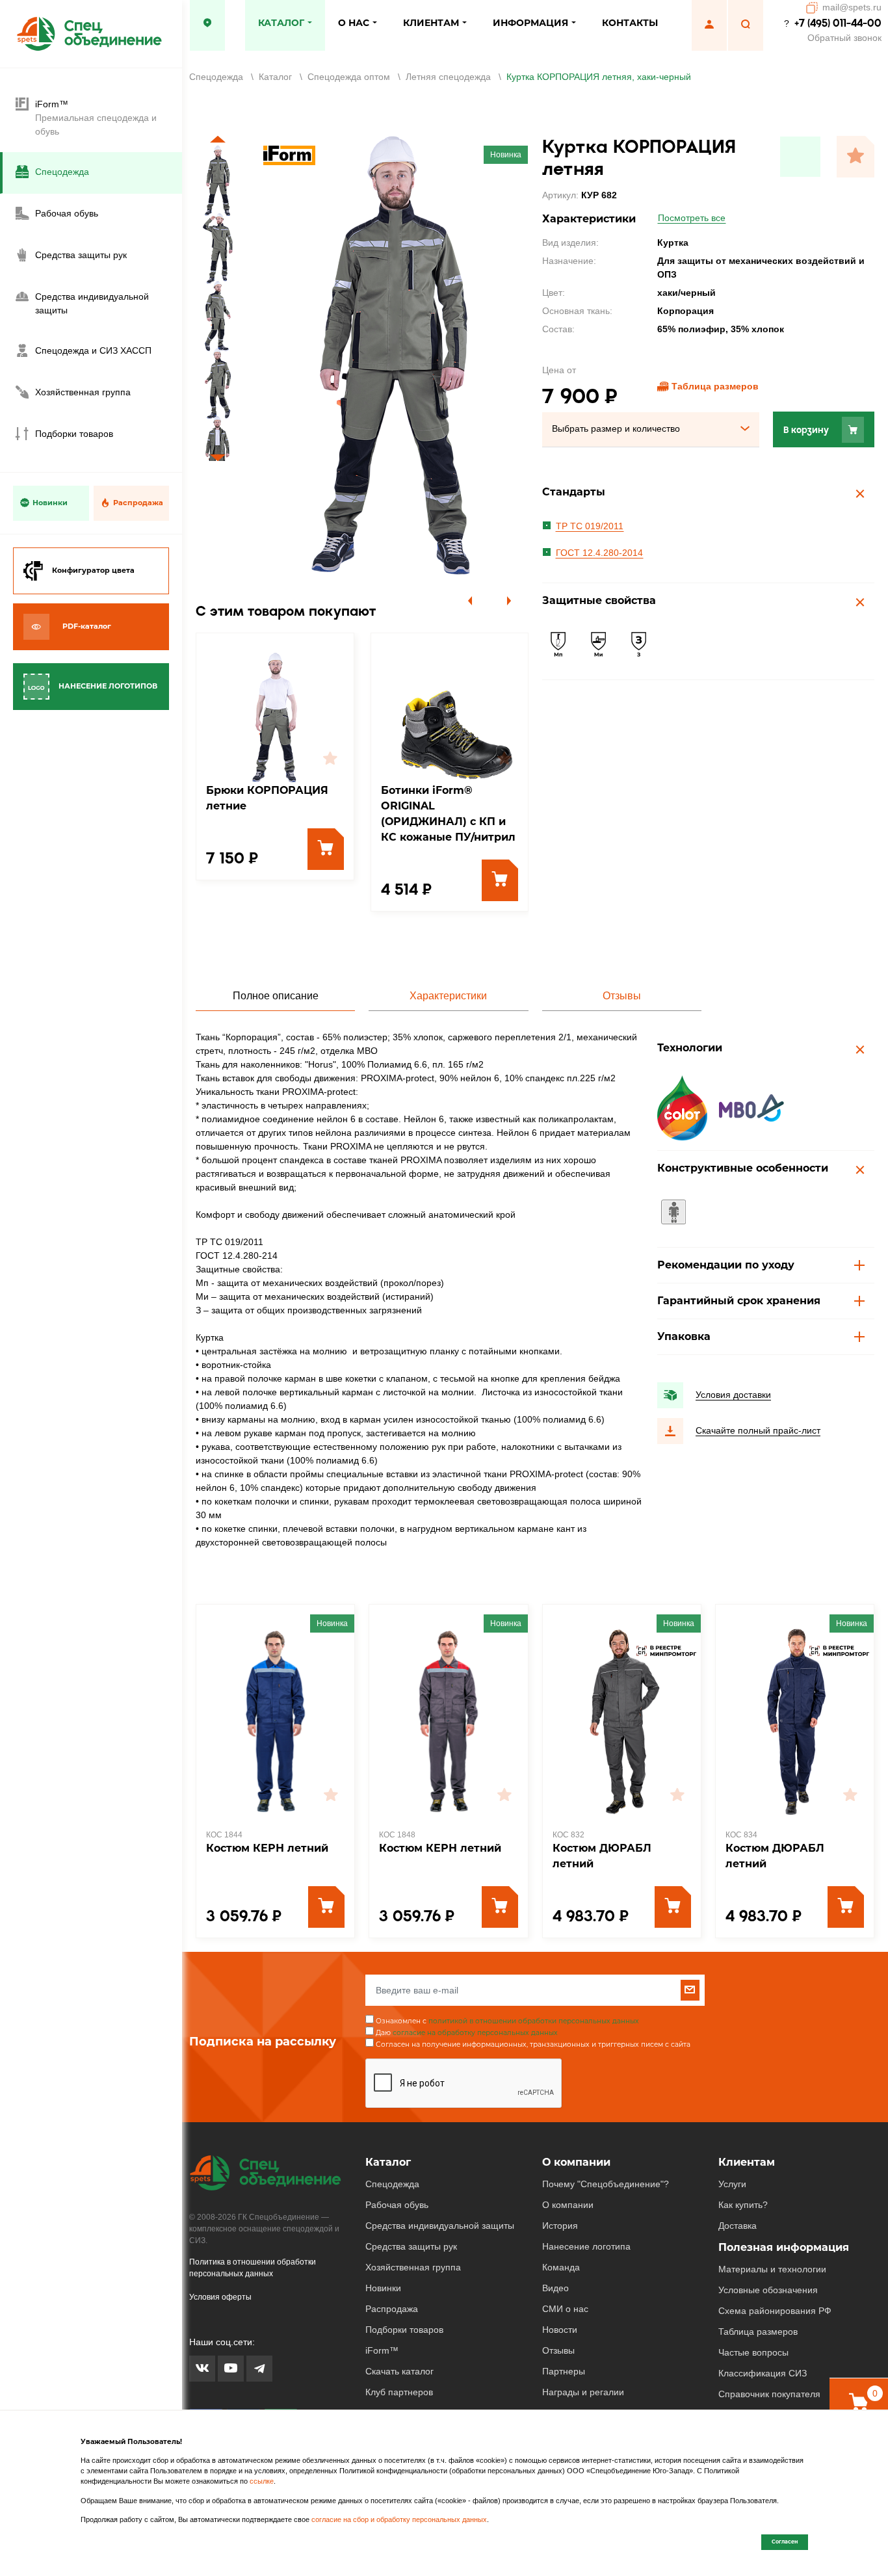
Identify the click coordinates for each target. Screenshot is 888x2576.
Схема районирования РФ (775, 2311)
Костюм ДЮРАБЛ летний (602, 1856)
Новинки (50, 503)
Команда (561, 2267)
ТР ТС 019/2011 (590, 526)
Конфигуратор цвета (93, 570)
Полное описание (276, 996)
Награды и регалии (583, 2392)
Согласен (785, 2542)
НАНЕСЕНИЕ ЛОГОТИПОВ (108, 686)
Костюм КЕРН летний (267, 1848)
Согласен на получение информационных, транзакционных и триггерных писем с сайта (533, 2044)
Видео (555, 2288)
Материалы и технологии (772, 2269)
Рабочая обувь (397, 2205)
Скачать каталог (399, 2371)
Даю (467, 2033)
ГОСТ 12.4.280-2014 (599, 553)
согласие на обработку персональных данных (475, 2033)
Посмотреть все (692, 218)
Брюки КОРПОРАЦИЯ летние (267, 798)
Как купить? (743, 2205)
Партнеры (564, 2371)
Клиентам (747, 2162)
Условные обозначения (768, 2290)
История (560, 2226)
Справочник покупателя (769, 2394)
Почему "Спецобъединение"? (606, 2184)
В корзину (806, 430)
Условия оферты (220, 2297)
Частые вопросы (753, 2352)
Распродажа (138, 503)
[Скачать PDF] (800, 157)
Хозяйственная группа (413, 2267)
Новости (560, 2330)
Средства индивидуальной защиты (440, 2226)
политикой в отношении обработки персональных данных (534, 2021)
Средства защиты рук (411, 2246)
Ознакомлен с (507, 2021)
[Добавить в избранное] (855, 157)
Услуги (732, 2184)
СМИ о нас (565, 2309)
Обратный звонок (844, 38)
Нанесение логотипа (586, 2246)
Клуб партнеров (399, 2392)
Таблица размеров (715, 386)
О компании (576, 2162)
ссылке (262, 2481)
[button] (218, 139)
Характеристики (448, 996)
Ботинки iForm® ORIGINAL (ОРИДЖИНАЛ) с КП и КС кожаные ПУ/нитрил (448, 814)
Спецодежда (392, 2184)
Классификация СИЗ (763, 2373)
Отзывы (622, 996)
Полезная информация (784, 2247)
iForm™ (382, 2350)
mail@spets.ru (852, 7)
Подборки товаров (404, 2330)
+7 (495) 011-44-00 (838, 23)
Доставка (738, 2226)
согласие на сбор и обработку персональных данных (399, 2519)
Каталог (388, 2162)
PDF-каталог (87, 626)
